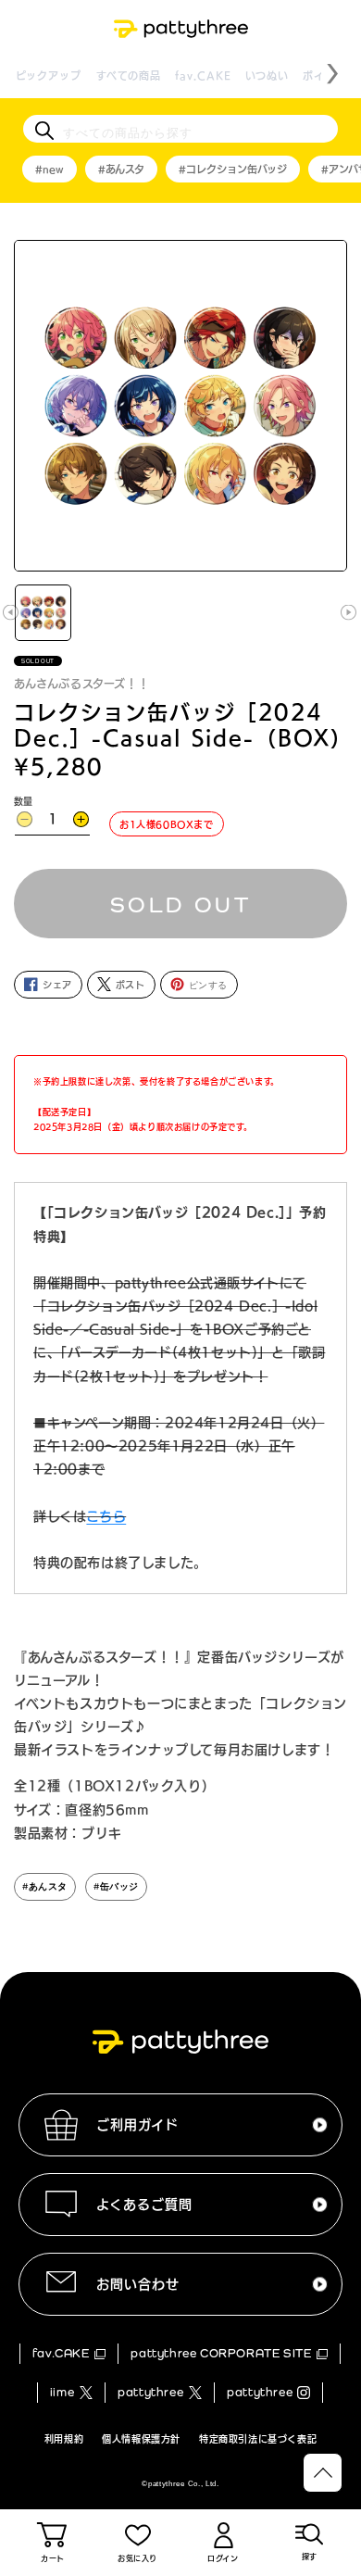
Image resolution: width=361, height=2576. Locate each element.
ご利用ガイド (137, 2125)
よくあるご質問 (144, 2205)
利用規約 (64, 2439)
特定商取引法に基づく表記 (258, 2439)
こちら (106, 1516)
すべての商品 (129, 75)
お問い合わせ (138, 2284)
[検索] (44, 131)
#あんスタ (121, 169)
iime (62, 2392)
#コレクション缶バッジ (233, 169)
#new (50, 169)
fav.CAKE (203, 75)
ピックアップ (49, 75)
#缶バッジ (116, 1886)
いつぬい (267, 75)
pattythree (150, 2392)
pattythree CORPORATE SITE (221, 2353)
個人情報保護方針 (141, 2439)
